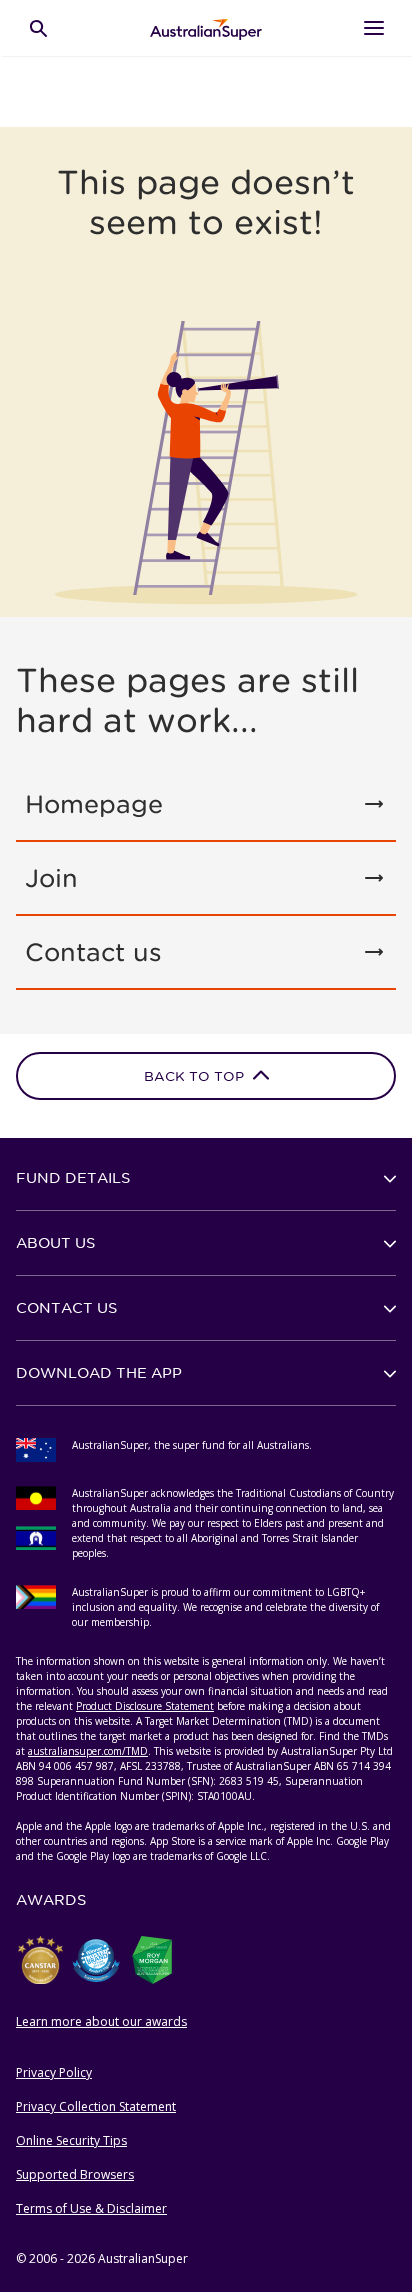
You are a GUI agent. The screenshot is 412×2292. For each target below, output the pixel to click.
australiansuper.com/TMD (88, 1751)
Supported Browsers (75, 2174)
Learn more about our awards (101, 2021)
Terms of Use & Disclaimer (91, 2208)
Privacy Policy (54, 2072)
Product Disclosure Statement (145, 1706)
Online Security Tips (71, 2140)
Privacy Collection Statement (96, 2106)
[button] (206, 1178)
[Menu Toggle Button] (374, 28)
